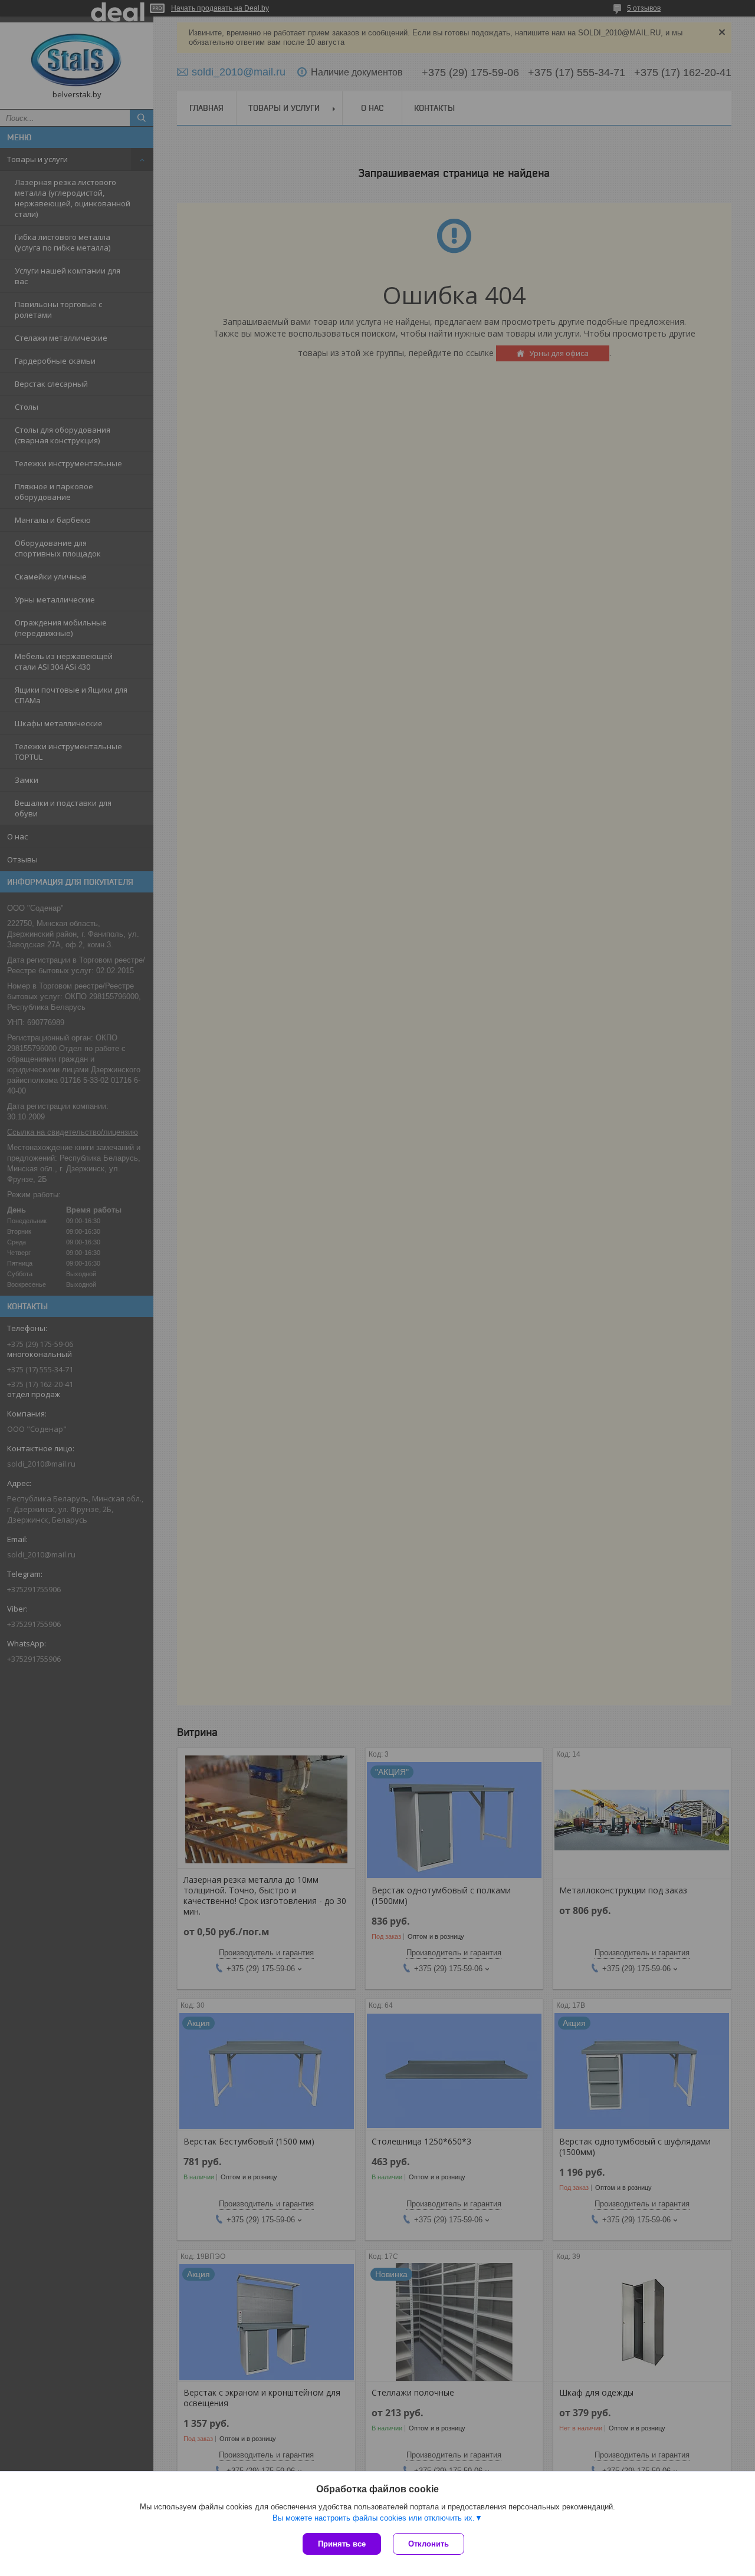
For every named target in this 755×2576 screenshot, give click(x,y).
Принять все (342, 2544)
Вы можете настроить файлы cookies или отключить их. (374, 2518)
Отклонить (429, 2544)
